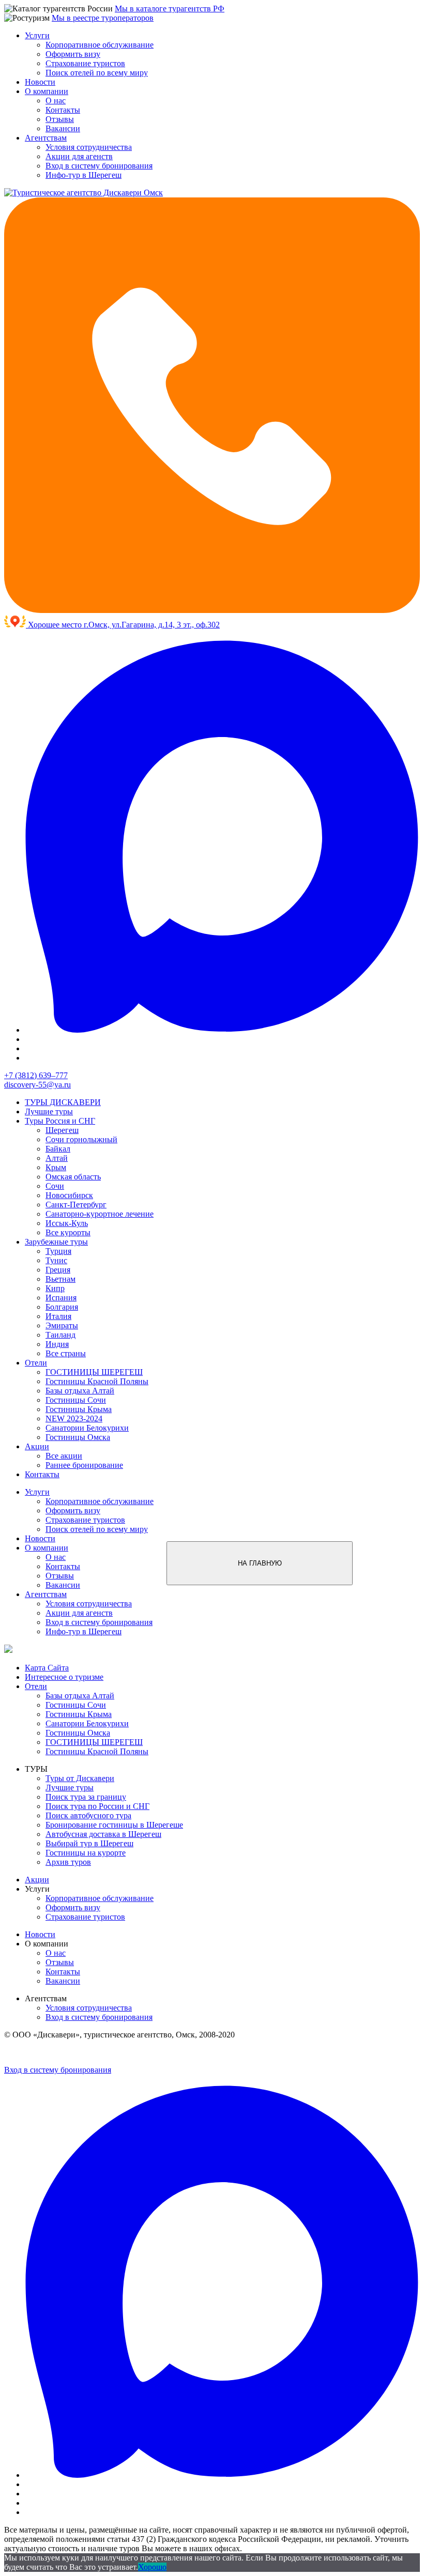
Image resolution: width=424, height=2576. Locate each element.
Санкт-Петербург (76, 1205)
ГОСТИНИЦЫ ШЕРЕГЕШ (94, 1372)
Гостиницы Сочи (76, 1400)
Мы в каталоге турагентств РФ (170, 9)
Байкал (58, 1149)
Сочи (55, 1186)
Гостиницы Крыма (79, 1409)
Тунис (56, 1260)
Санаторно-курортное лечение (100, 1214)
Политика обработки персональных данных (60, 2053)
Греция (58, 1270)
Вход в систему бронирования (99, 166)
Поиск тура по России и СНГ (97, 1806)
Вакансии (63, 128)
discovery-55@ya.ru (37, 1085)
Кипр (55, 1288)
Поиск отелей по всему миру (97, 73)
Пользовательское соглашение (157, 2053)
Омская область (73, 1177)
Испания (61, 1298)
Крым (56, 1167)
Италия (58, 1316)
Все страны (66, 1353)
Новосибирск (69, 1195)
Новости (40, 82)
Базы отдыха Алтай (80, 1391)
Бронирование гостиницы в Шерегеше (114, 1825)
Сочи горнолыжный (81, 1139)
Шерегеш (62, 1130)
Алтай (57, 1158)
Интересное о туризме (64, 1677)
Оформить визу (73, 54)
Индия (57, 1344)
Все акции (64, 1456)
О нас (56, 101)
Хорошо (152, 2567)
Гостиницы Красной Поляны (97, 1381)
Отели (36, 1363)
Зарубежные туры (56, 1242)
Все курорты (68, 1232)
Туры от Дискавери (80, 1778)
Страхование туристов (85, 63)
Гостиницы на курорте (86, 1853)
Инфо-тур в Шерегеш (84, 175)
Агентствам (46, 138)
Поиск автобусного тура (88, 1815)
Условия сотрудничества (89, 147)
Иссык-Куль (67, 1223)
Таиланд (60, 1335)
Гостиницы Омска (78, 1437)
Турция (58, 1251)
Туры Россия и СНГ (60, 1121)
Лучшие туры (49, 1111)
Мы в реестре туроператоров (103, 18)
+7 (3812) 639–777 (36, 1075)
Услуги (37, 35)
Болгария (62, 1307)
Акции (37, 1446)
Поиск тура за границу (86, 1797)
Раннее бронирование (84, 1465)
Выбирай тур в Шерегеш (89, 1843)
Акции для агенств (79, 156)
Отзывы (60, 119)
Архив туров (68, 1862)
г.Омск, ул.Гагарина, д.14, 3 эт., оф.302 (152, 625)
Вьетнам (60, 1279)
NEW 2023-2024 (74, 1419)
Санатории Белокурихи (87, 1428)
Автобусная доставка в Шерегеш (103, 1834)
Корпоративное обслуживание (100, 45)
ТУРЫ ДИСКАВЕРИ (63, 1102)
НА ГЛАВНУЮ (260, 1563)
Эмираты (62, 1325)
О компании (47, 91)
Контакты (63, 110)
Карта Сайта (47, 1668)
